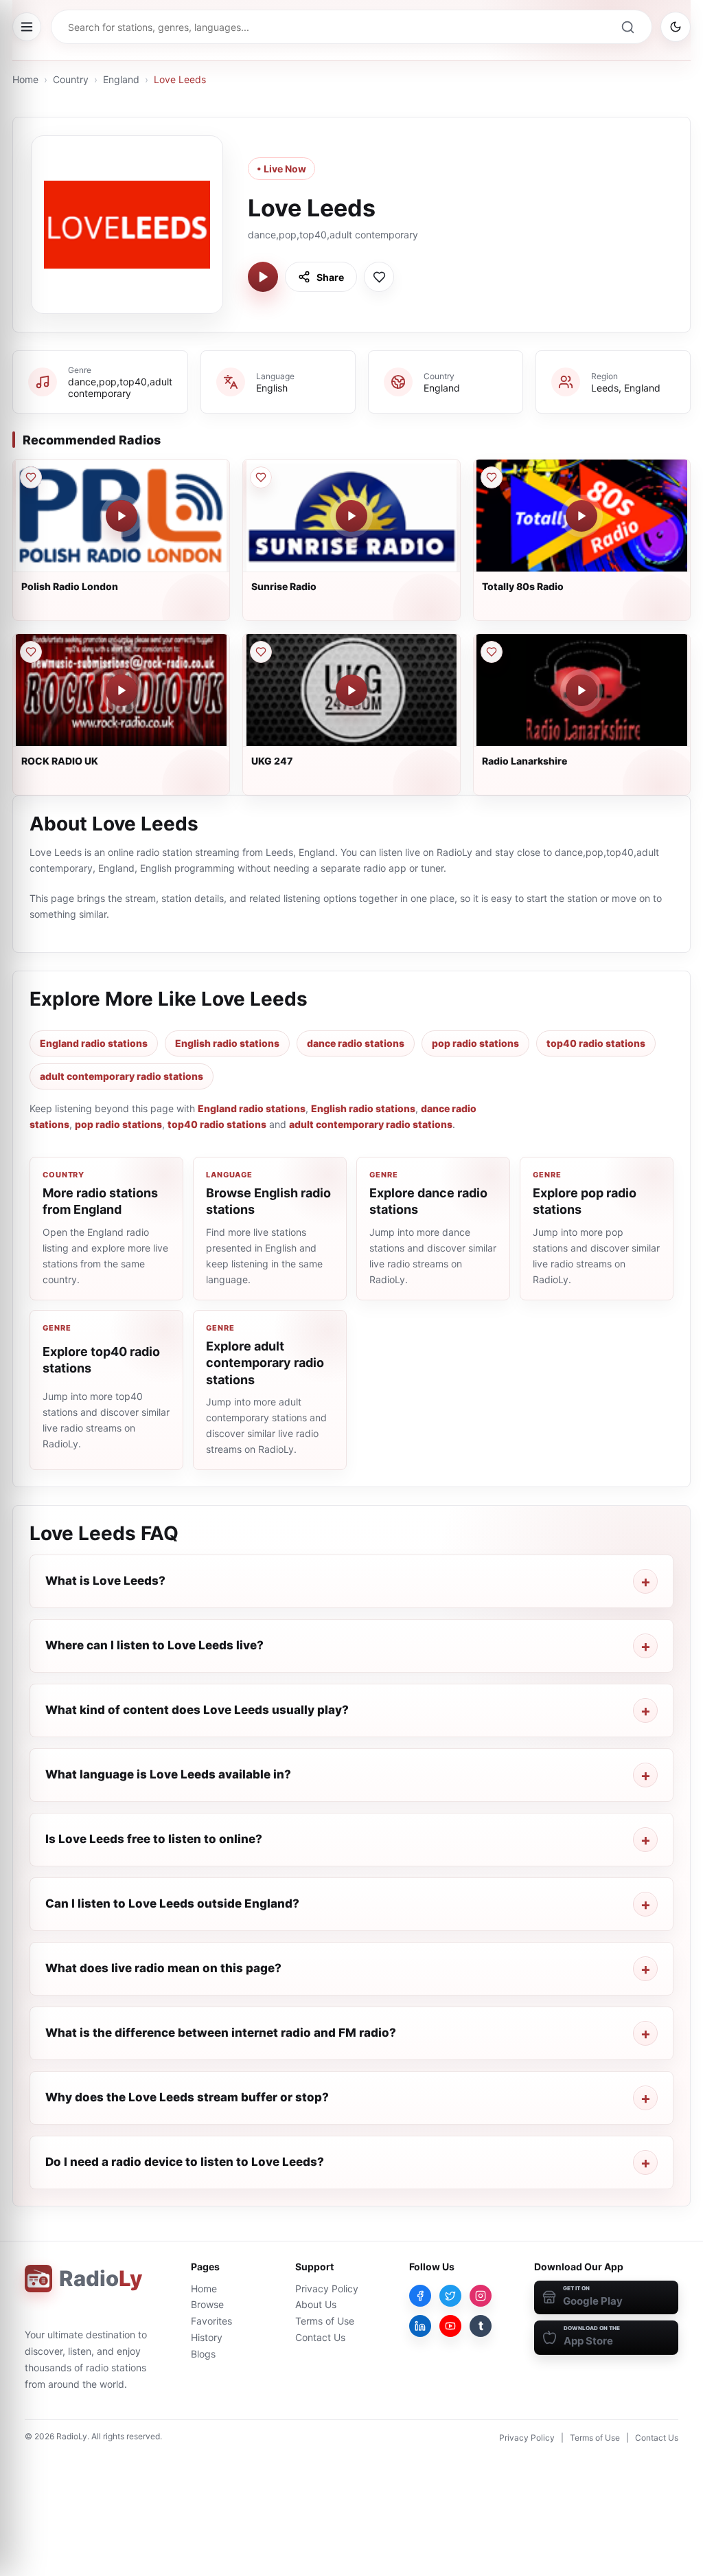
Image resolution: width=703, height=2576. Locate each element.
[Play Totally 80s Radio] (581, 516)
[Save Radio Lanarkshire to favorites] (492, 652)
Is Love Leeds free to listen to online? (154, 1839)
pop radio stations (475, 1043)
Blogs (203, 2354)
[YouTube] (450, 2326)
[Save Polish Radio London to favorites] (31, 477)
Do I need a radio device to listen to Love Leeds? (185, 2162)
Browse (207, 2304)
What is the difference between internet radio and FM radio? (221, 2033)
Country (71, 79)
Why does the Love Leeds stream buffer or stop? (187, 2097)
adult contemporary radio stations (122, 1076)
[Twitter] (450, 2296)
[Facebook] (420, 2296)
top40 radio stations (596, 1043)
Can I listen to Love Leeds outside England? (172, 1903)
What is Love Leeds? (105, 1581)
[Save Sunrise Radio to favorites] (261, 477)
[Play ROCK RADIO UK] (122, 690)
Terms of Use (325, 2321)
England (121, 79)
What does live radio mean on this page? (163, 1968)
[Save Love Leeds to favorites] (379, 277)
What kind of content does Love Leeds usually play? (197, 1710)
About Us (316, 2304)
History (207, 2337)
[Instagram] (481, 2296)
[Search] (627, 27)
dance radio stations (356, 1043)
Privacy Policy (327, 2289)
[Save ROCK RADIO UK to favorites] (31, 652)
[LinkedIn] (420, 2326)
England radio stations (94, 1043)
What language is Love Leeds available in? (168, 1774)
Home (25, 79)
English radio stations (227, 1043)
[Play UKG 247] (351, 690)
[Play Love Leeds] (263, 277)
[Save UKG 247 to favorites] (261, 652)
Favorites (211, 2321)
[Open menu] (27, 27)
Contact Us (320, 2337)
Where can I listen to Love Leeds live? (154, 1645)
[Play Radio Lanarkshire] (581, 690)
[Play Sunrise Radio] (351, 516)
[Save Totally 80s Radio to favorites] (492, 477)
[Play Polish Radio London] (122, 516)
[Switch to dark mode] (676, 27)
